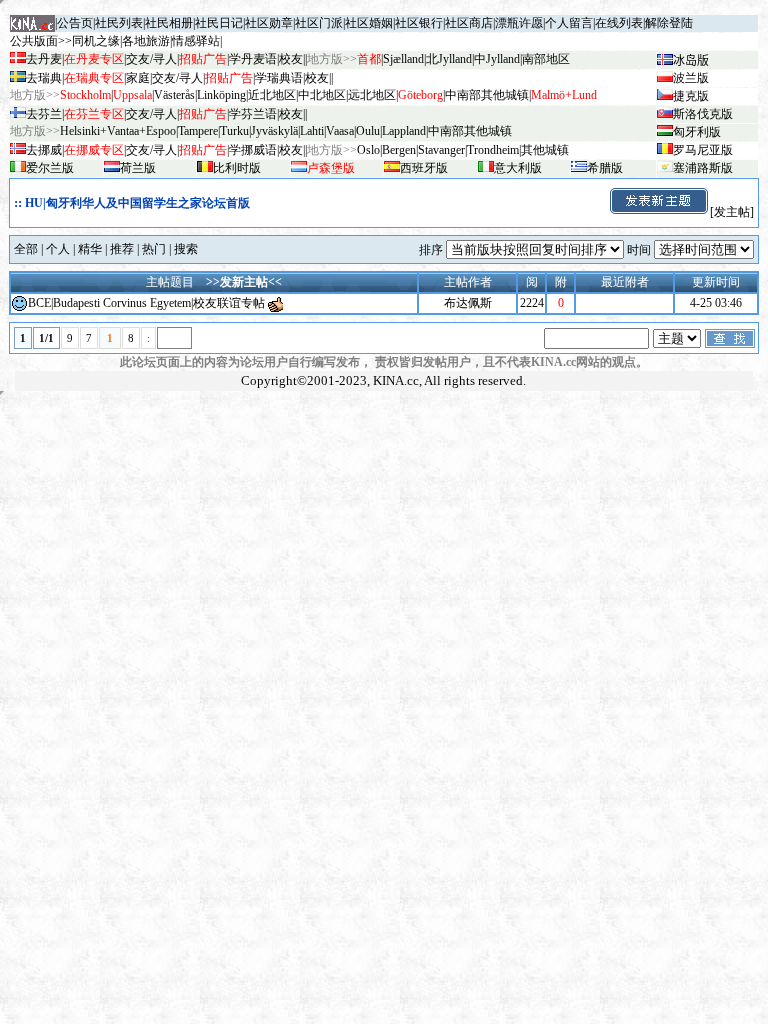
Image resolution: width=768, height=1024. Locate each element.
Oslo (368, 150)
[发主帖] (732, 212)
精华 (90, 249)
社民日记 (219, 23)
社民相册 (169, 23)
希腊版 (605, 168)
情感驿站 (196, 41)
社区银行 (419, 23)
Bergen (399, 150)
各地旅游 (146, 41)
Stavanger (441, 150)
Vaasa (340, 131)
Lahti (312, 131)
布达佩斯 (468, 303)
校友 (291, 59)
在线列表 (619, 23)
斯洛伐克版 (703, 114)
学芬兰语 (253, 114)
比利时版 (237, 168)
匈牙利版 (697, 132)
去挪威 (44, 150)
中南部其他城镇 (470, 131)
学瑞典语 (279, 78)
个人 (58, 249)
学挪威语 (253, 150)
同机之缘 (96, 41)
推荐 (122, 249)
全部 (26, 249)
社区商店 (469, 23)
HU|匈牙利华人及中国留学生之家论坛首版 (137, 203)
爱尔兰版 (50, 168)
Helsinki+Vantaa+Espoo (118, 131)
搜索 (186, 249)
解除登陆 (669, 23)
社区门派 (319, 23)
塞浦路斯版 (703, 168)
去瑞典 (44, 78)
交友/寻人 (151, 59)
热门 (154, 249)
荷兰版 (138, 168)
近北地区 (272, 95)
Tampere (198, 131)
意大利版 (518, 168)
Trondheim (493, 150)
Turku (234, 131)
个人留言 (569, 23)
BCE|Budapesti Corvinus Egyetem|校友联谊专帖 (146, 303)
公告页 (75, 23)
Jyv (274, 131)
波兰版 (691, 78)
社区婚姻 (369, 23)
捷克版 (691, 96)
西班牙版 (424, 168)
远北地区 (372, 95)
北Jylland (449, 59)
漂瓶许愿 (519, 23)
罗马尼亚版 (703, 150)
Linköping (221, 95)
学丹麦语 (253, 59)
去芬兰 (44, 114)
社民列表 (119, 23)
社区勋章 (269, 23)
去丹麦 (44, 59)
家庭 (138, 78)
